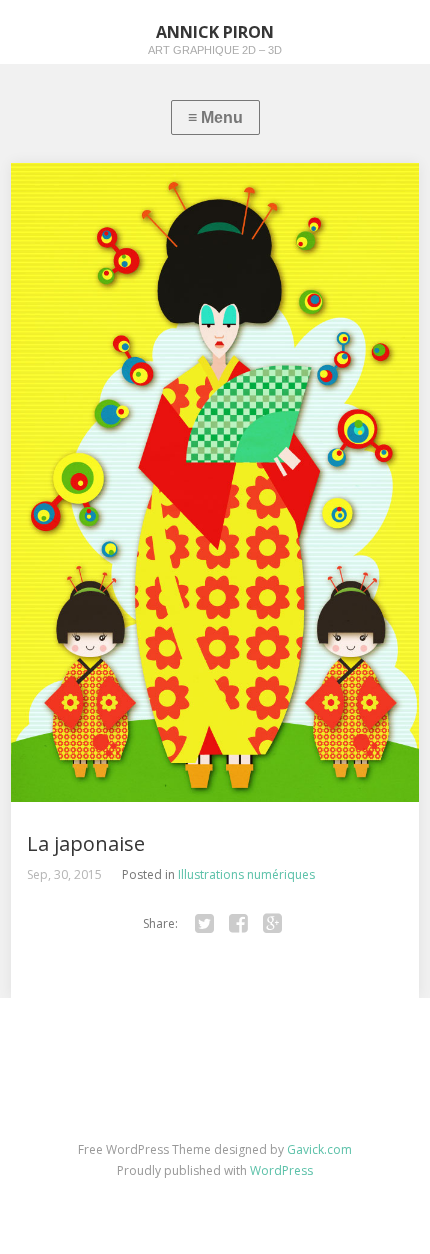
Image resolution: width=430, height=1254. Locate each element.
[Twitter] (204, 924)
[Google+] (272, 924)
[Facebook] (238, 924)
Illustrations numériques (246, 874)
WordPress (281, 1170)
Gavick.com (319, 1149)
